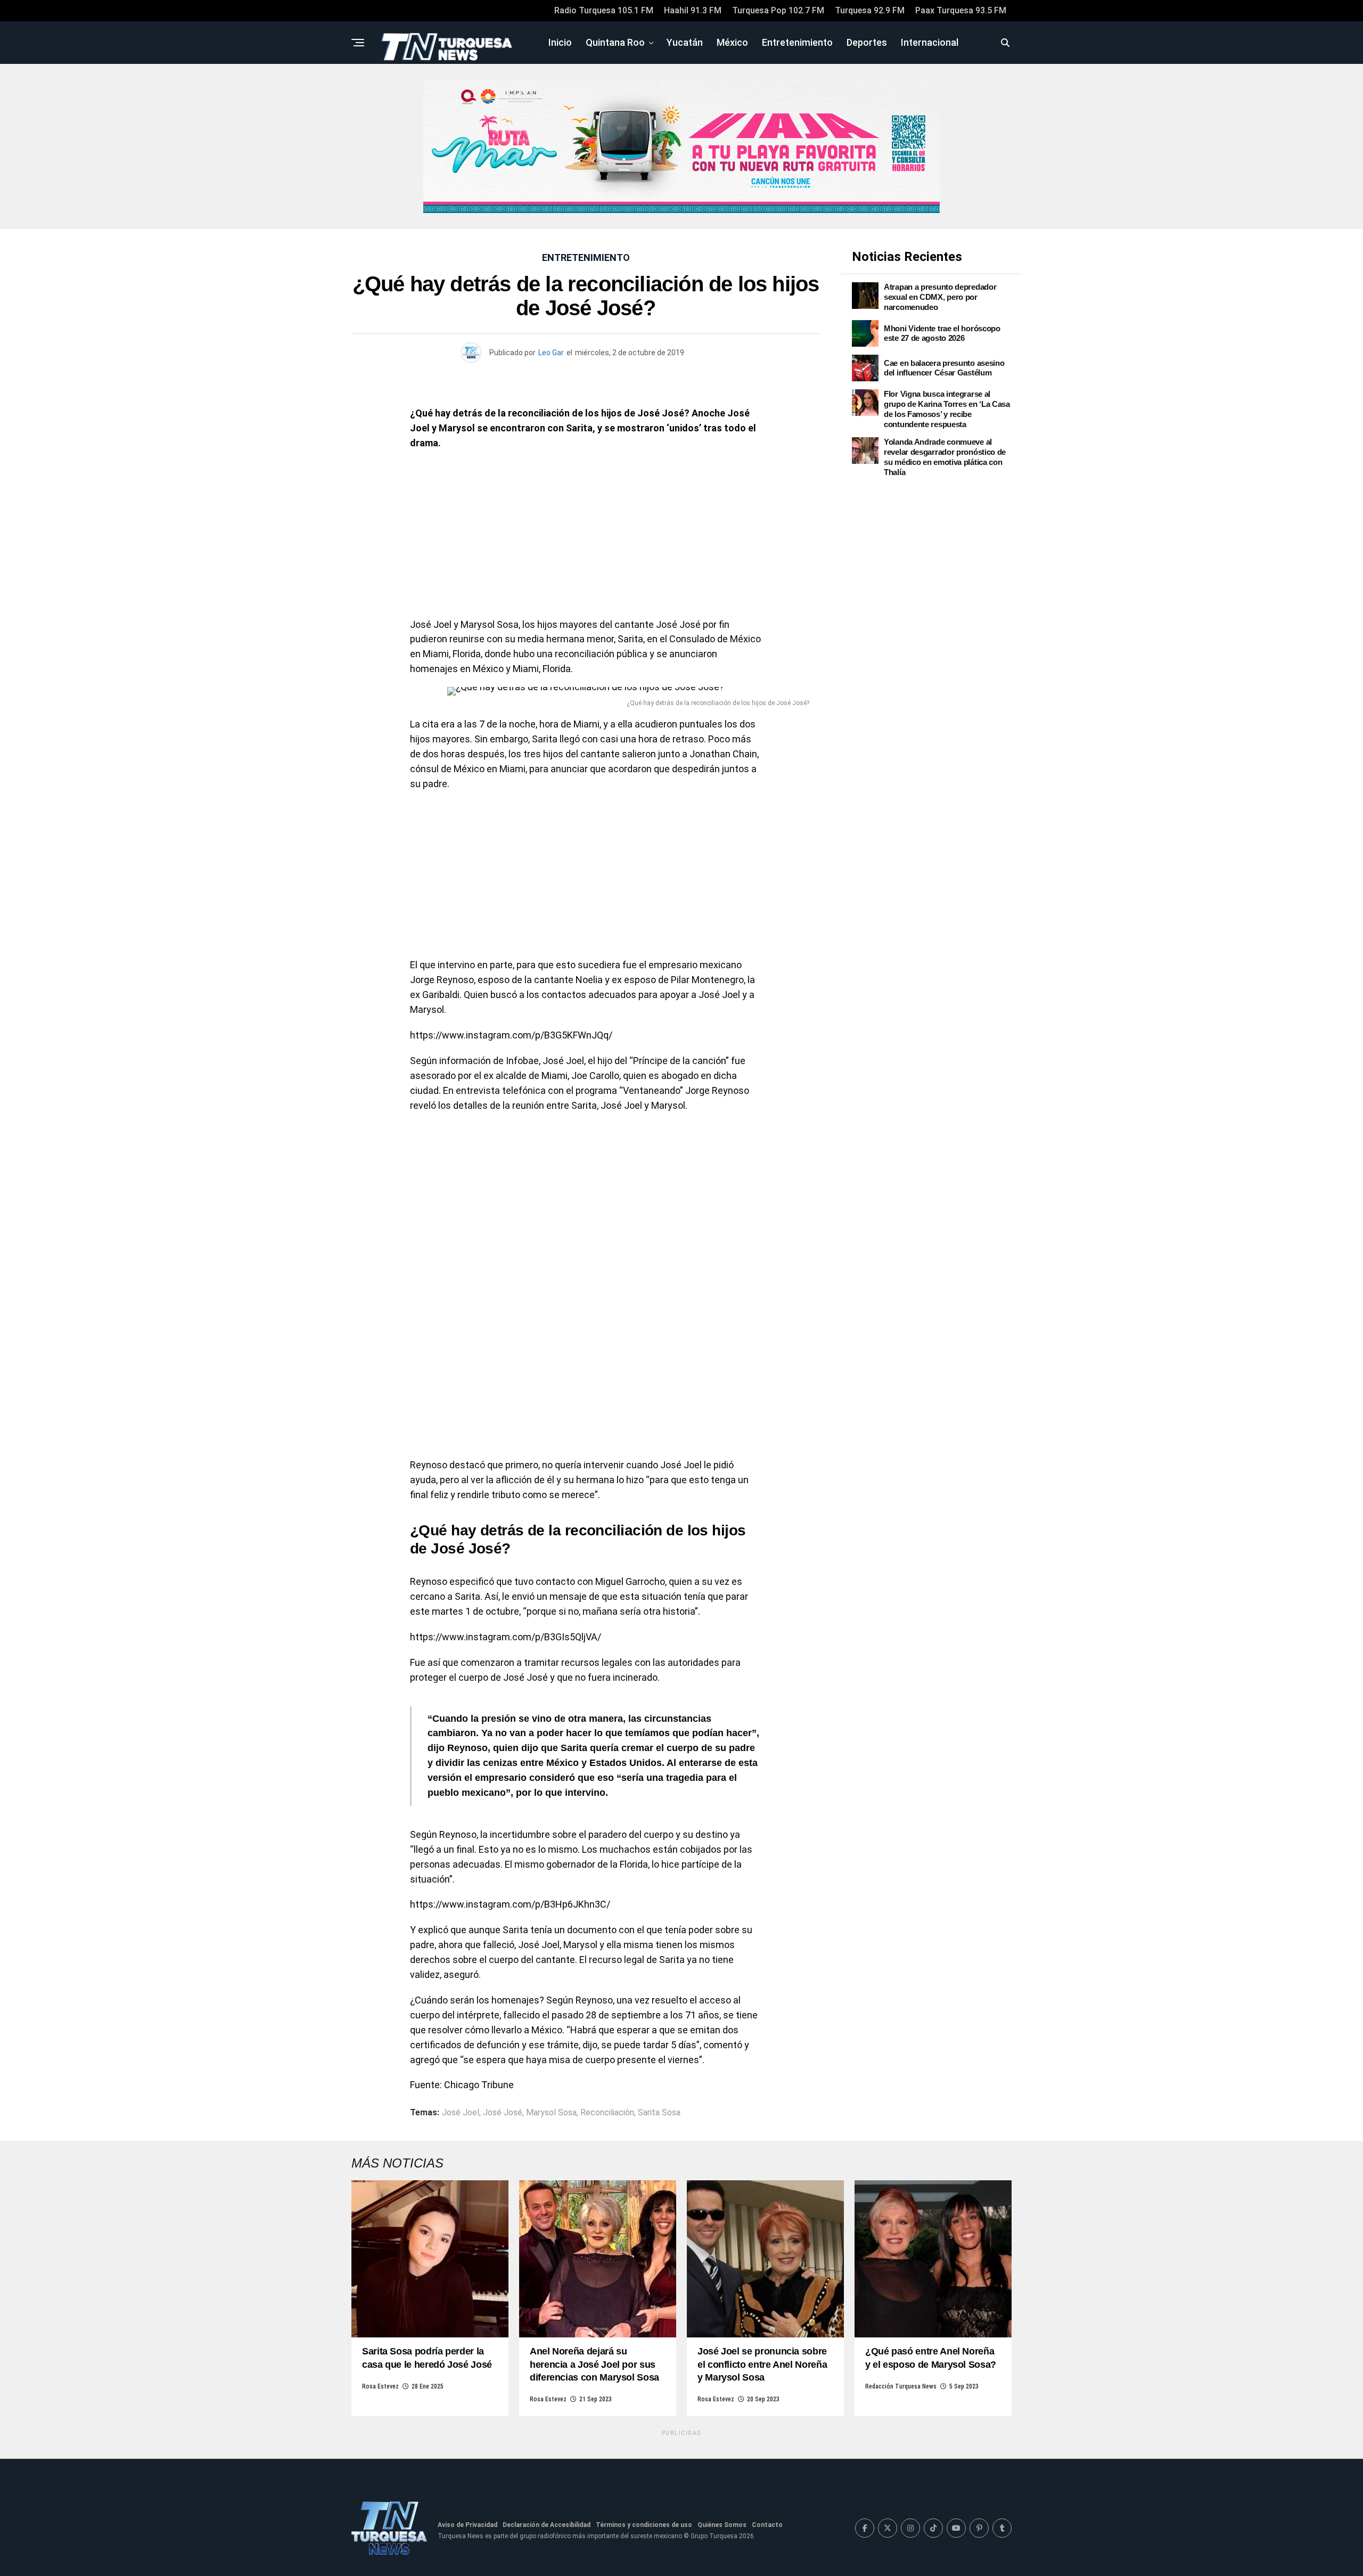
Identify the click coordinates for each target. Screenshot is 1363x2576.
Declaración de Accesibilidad (547, 2525)
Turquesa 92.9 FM (870, 10)
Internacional (930, 42)
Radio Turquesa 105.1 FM (604, 10)
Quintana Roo (615, 42)
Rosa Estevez (380, 2386)
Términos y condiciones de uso (644, 2525)
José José (503, 2113)
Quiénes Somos (722, 2525)
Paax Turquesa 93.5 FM (961, 10)
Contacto (767, 2525)
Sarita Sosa (659, 2113)
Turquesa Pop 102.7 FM (778, 10)
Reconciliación (607, 2113)
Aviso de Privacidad (467, 2525)
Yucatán (685, 42)
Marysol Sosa (551, 2113)
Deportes (867, 42)
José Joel (461, 2113)
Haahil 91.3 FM (693, 10)
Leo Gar (551, 353)
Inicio (560, 42)
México (732, 42)
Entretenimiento (797, 42)
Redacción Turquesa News (901, 2386)
